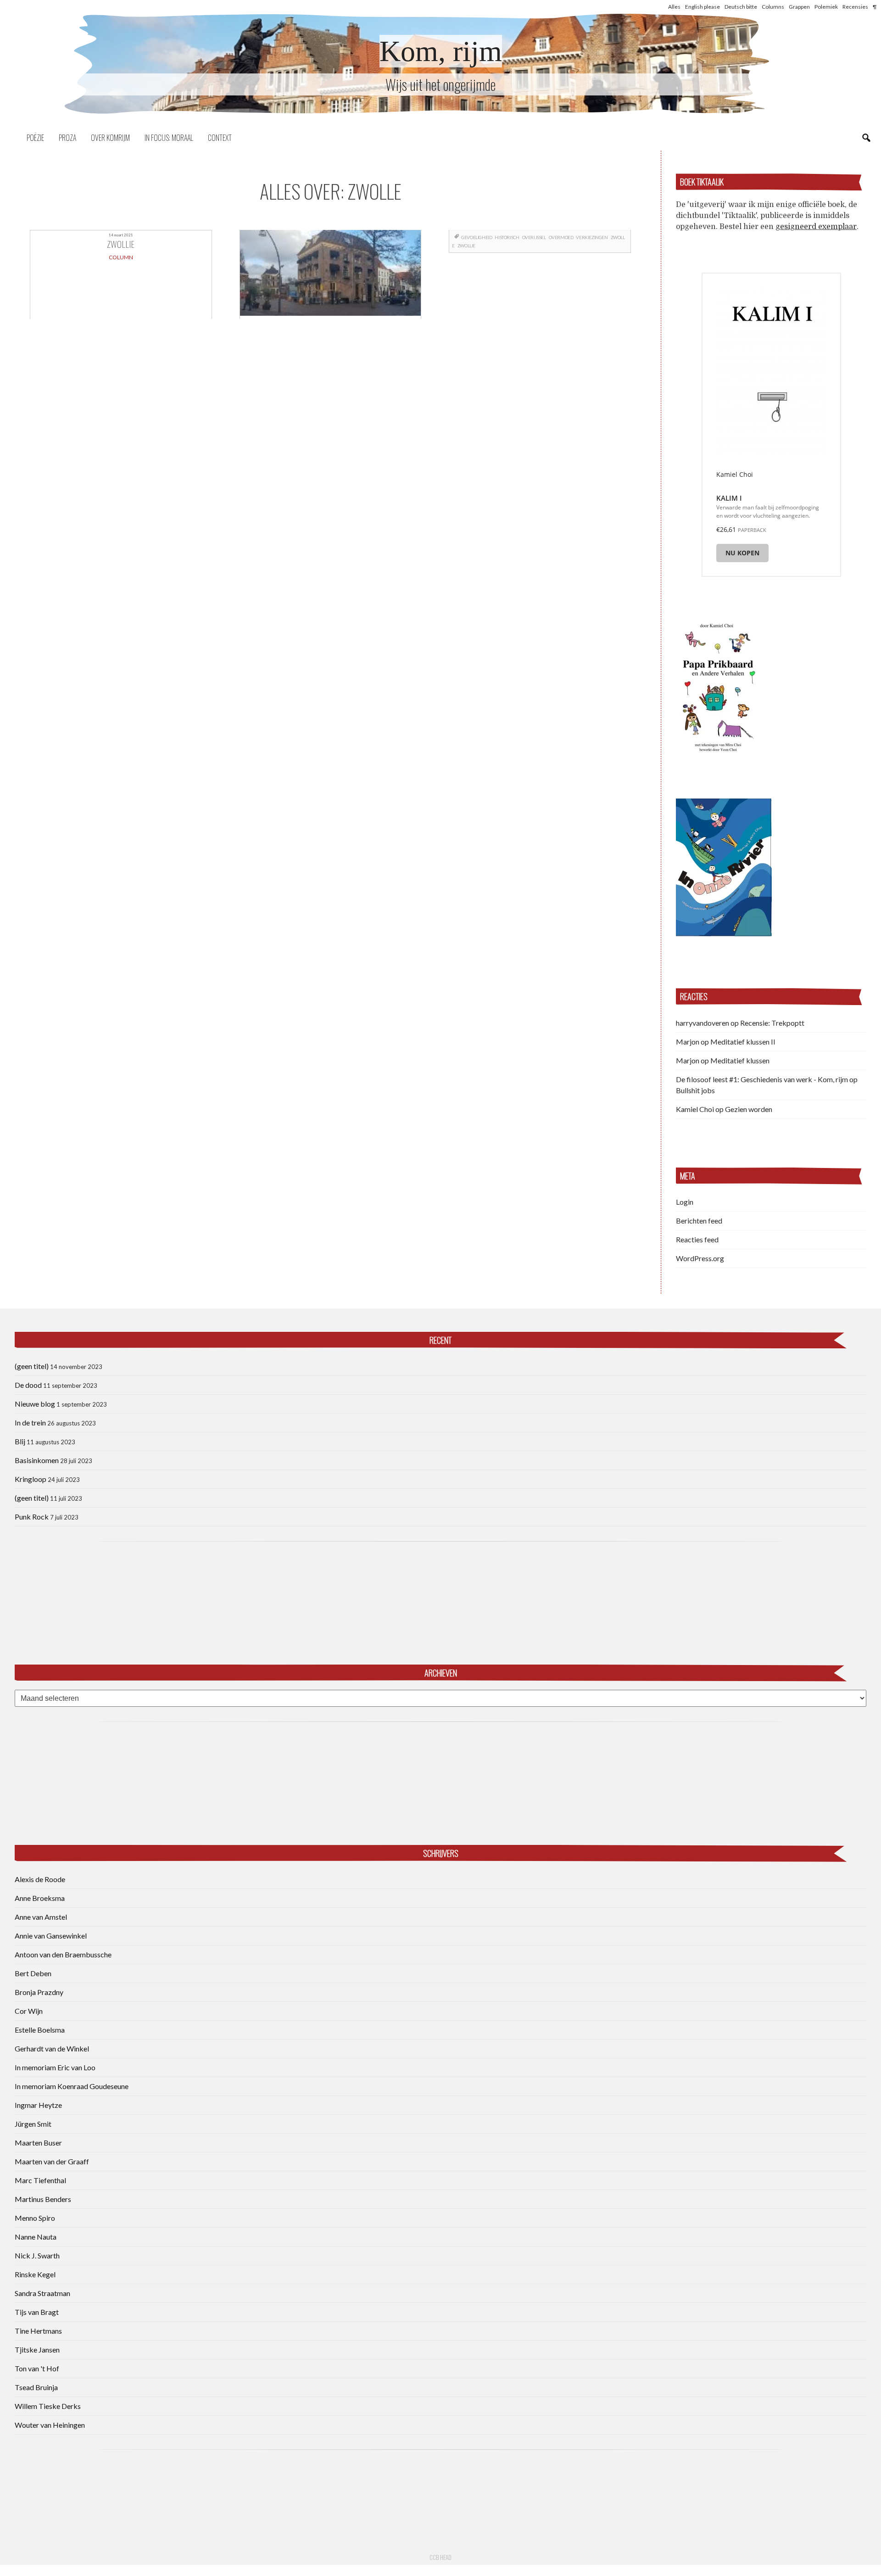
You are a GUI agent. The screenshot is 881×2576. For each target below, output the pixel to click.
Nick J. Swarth (37, 2255)
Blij (20, 1441)
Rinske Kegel (35, 2274)
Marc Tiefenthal (40, 2180)
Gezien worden (749, 1109)
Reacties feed (697, 1239)
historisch (507, 237)
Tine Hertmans (38, 2331)
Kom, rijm (441, 51)
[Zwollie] (331, 274)
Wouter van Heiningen (50, 2425)
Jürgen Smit (33, 2124)
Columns (773, 7)
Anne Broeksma (40, 1898)
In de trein (30, 1422)
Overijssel (534, 237)
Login (685, 1202)
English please (703, 7)
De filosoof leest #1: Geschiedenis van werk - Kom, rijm (762, 1079)
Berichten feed (699, 1221)
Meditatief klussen (740, 1060)
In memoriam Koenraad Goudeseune (72, 2086)
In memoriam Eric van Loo (55, 2067)
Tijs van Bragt (37, 2312)
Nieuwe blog (35, 1404)
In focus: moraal (169, 138)
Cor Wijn (29, 2011)
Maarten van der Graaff (52, 2161)
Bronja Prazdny (39, 1992)
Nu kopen (742, 553)
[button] (718, 686)
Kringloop (31, 1479)
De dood (28, 1385)
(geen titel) (32, 1366)
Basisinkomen (37, 1460)
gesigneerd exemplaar (816, 227)
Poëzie (35, 138)
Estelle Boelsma (40, 2030)
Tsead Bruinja (36, 2387)
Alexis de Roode (40, 1879)
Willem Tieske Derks (48, 2406)
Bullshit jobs (695, 1090)
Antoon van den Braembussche (63, 1954)
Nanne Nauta (36, 2237)
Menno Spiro (35, 2218)
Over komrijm (110, 138)
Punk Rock (32, 1517)
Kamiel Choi (695, 1109)
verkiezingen (592, 237)
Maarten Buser (38, 2143)
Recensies (855, 7)
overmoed (561, 237)
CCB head (440, 2557)
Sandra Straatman (42, 2293)
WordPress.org (700, 1258)
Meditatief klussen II (743, 1042)
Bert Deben (33, 1973)
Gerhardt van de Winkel (52, 2048)
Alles (674, 7)
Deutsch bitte (741, 7)
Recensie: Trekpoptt (772, 1023)
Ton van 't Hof (37, 2368)
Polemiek (826, 7)
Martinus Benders (43, 2199)
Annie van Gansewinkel (51, 1936)
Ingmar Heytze (38, 2105)
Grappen (799, 7)
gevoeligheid (477, 237)
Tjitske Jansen (37, 2350)
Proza (67, 138)
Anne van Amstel (41, 1917)
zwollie (466, 246)
